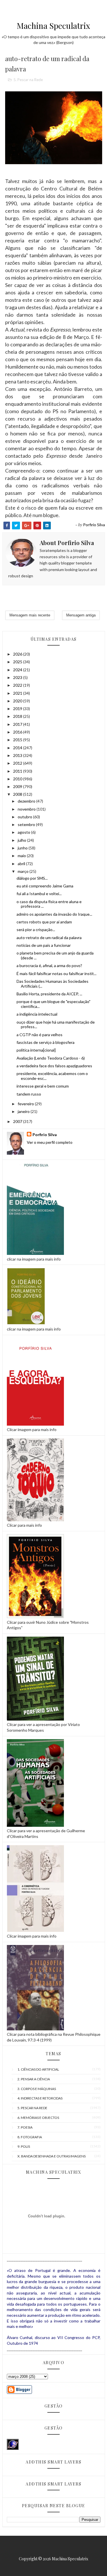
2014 (18, 748)
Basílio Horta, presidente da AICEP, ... (49, 994)
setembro (27, 824)
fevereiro (26, 1104)
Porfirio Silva (45, 1135)
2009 (18, 786)
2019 (18, 709)
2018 (18, 716)
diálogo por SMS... (32, 878)
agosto (24, 832)
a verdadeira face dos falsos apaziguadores (54, 1066)
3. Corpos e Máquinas (37, 2089)
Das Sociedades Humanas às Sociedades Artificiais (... (53, 984)
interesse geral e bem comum (43, 1086)
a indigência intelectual (37, 1014)
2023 (18, 677)
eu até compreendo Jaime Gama (45, 886)
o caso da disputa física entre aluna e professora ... (49, 904)
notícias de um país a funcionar (44, 945)
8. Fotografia (30, 2137)
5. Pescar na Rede (28, 80)
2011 (18, 771)
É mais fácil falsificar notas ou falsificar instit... (56, 973)
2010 (18, 779)
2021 (18, 693)
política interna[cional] (36, 1050)
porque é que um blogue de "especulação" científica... (53, 1004)
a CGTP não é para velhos (40, 1035)
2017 (18, 724)
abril (22, 864)
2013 (18, 755)
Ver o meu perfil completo (50, 1142)
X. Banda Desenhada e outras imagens (52, 2156)
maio (22, 856)
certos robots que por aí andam (44, 922)
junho (23, 848)
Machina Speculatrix (53, 26)
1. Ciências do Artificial (38, 2069)
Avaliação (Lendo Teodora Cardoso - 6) (51, 1058)
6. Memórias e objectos (38, 2118)
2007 (18, 1121)
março (24, 871)
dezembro (27, 801)
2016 (18, 732)
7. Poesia (25, 2127)
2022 (18, 685)
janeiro (24, 1111)
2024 (18, 670)
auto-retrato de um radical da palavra (49, 938)
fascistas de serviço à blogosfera (46, 1042)
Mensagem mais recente (30, 615)
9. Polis (24, 2146)
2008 (18, 794)
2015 (18, 740)
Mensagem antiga (81, 615)
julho (22, 840)
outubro (25, 817)
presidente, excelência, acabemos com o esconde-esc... (52, 1076)
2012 (18, 763)
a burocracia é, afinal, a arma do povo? (49, 966)
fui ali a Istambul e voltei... (39, 894)
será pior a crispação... (36, 930)
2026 (18, 654)
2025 (18, 662)
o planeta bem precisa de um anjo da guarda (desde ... (55, 955)
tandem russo (29, 1094)
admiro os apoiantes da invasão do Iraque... (54, 914)
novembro (27, 809)
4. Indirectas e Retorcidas (40, 2098)
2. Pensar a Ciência (34, 2079)
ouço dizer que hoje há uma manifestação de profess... (56, 1024)
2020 (18, 701)
